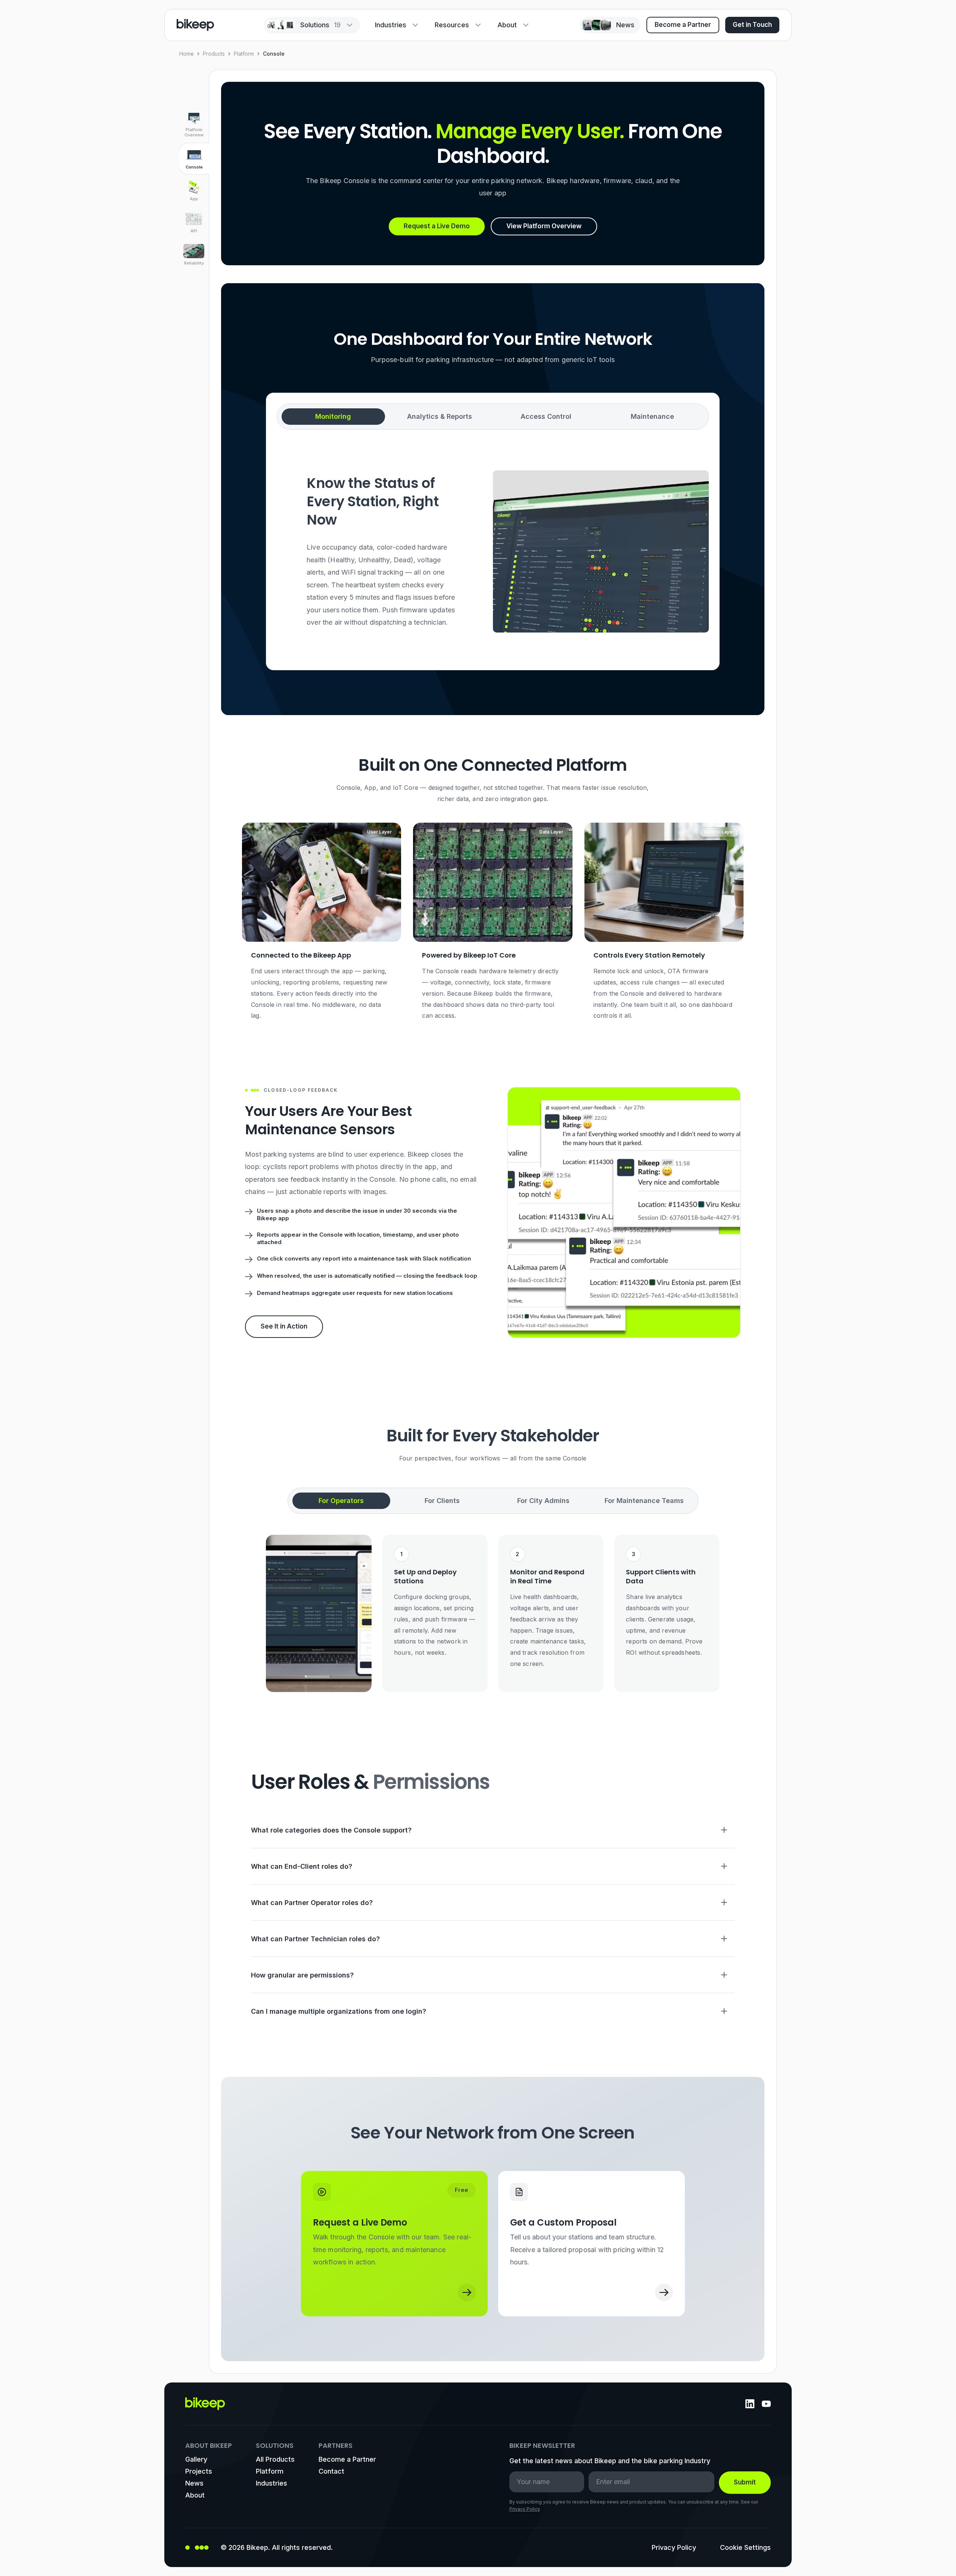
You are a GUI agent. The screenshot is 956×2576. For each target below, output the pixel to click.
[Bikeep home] (195, 25)
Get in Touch (752, 25)
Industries (391, 25)
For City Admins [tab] (543, 1501)
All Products (275, 2459)
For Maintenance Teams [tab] (644, 1501)
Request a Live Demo (437, 226)
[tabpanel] (493, 551)
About (507, 25)
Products (214, 54)
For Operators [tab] (341, 1501)
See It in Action (284, 1326)
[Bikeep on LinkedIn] (750, 2404)
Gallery (196, 2459)
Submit (745, 2482)
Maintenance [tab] (652, 416)
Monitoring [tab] (333, 416)
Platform (244, 54)
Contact (331, 2471)
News (194, 2483)
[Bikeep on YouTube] (766, 2404)
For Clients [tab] (442, 1501)
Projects (199, 2471)
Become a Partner (683, 25)
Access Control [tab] (546, 416)
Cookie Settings (745, 2547)
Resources (452, 25)
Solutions (320, 25)
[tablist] (493, 417)
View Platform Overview (544, 226)
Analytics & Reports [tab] (440, 416)
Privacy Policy (524, 2509)
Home (187, 54)
